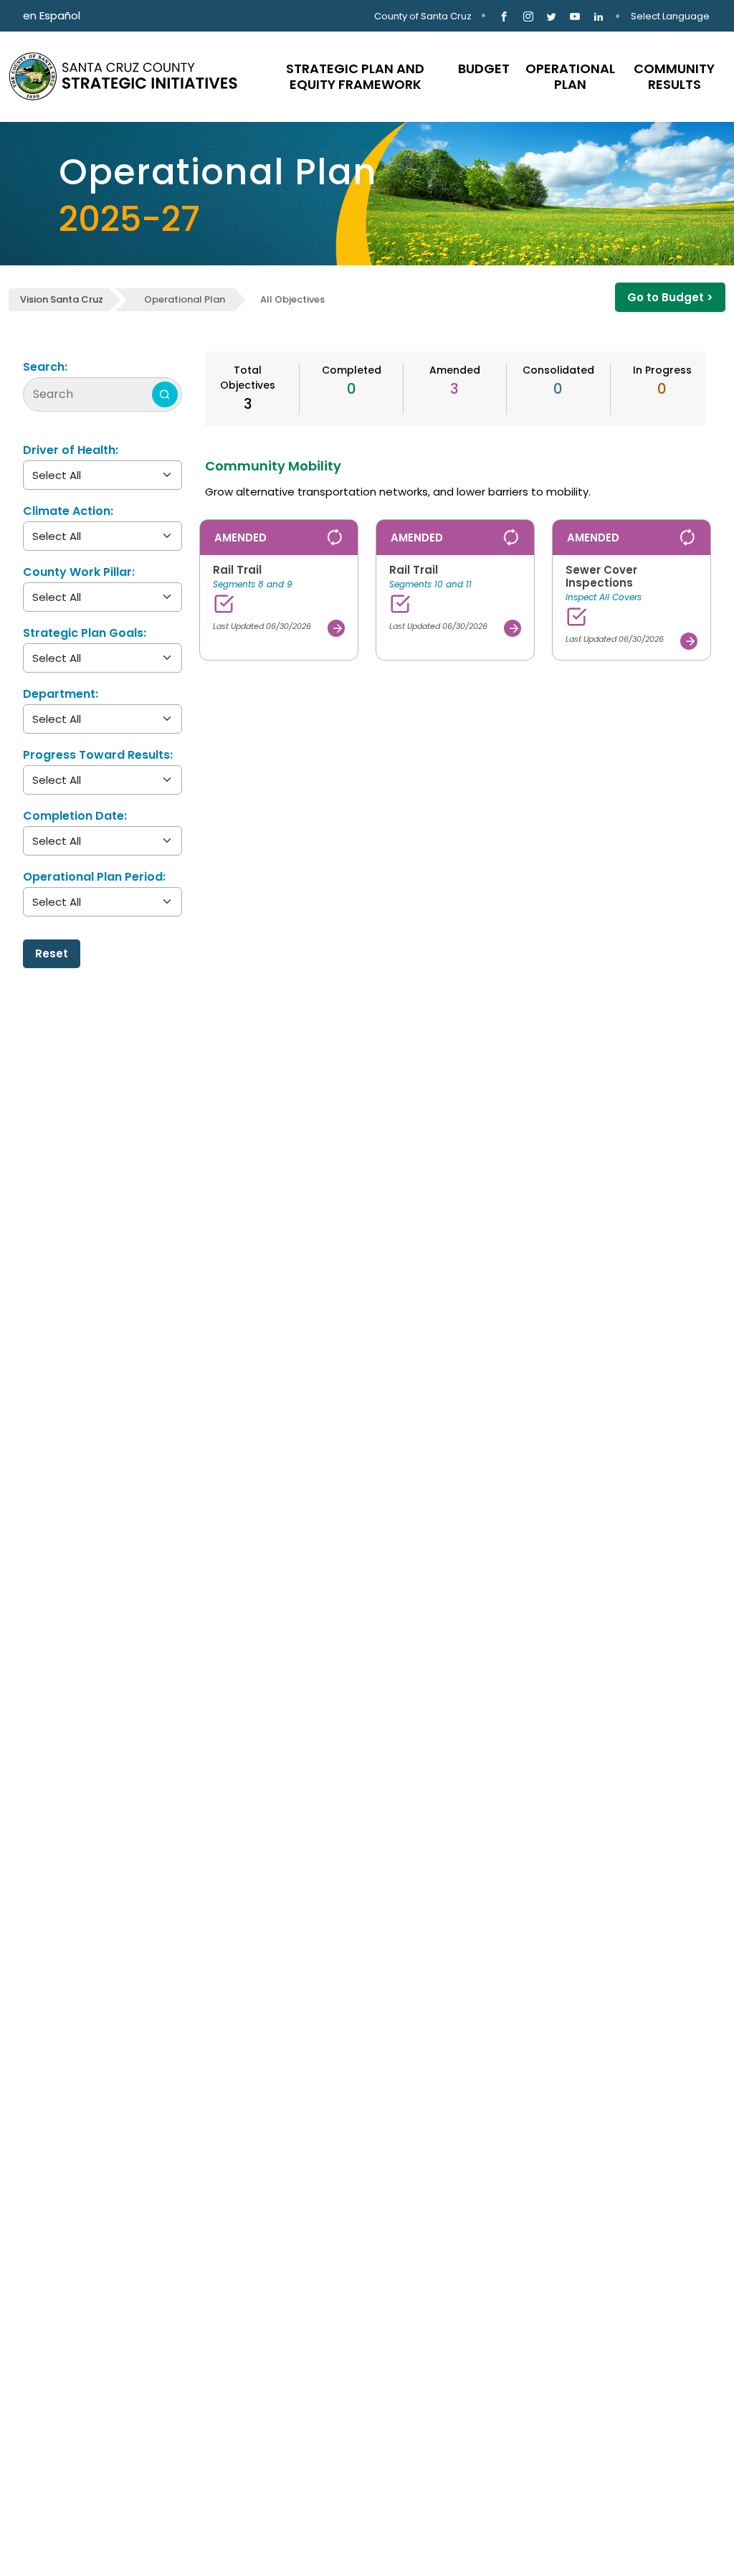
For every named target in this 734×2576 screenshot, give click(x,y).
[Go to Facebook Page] (504, 16)
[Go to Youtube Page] (575, 16)
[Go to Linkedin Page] (599, 16)
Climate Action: (68, 511)
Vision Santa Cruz (62, 299)
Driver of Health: (71, 450)
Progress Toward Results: (98, 755)
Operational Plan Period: (94, 877)
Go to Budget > (670, 297)
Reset (52, 953)
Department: (61, 694)
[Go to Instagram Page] (528, 16)
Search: (45, 367)
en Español (52, 15)
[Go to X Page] (552, 16)
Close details (650, 672)
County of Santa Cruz (423, 16)
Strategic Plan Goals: (85, 633)
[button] (279, 590)
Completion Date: (75, 816)
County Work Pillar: (79, 572)
